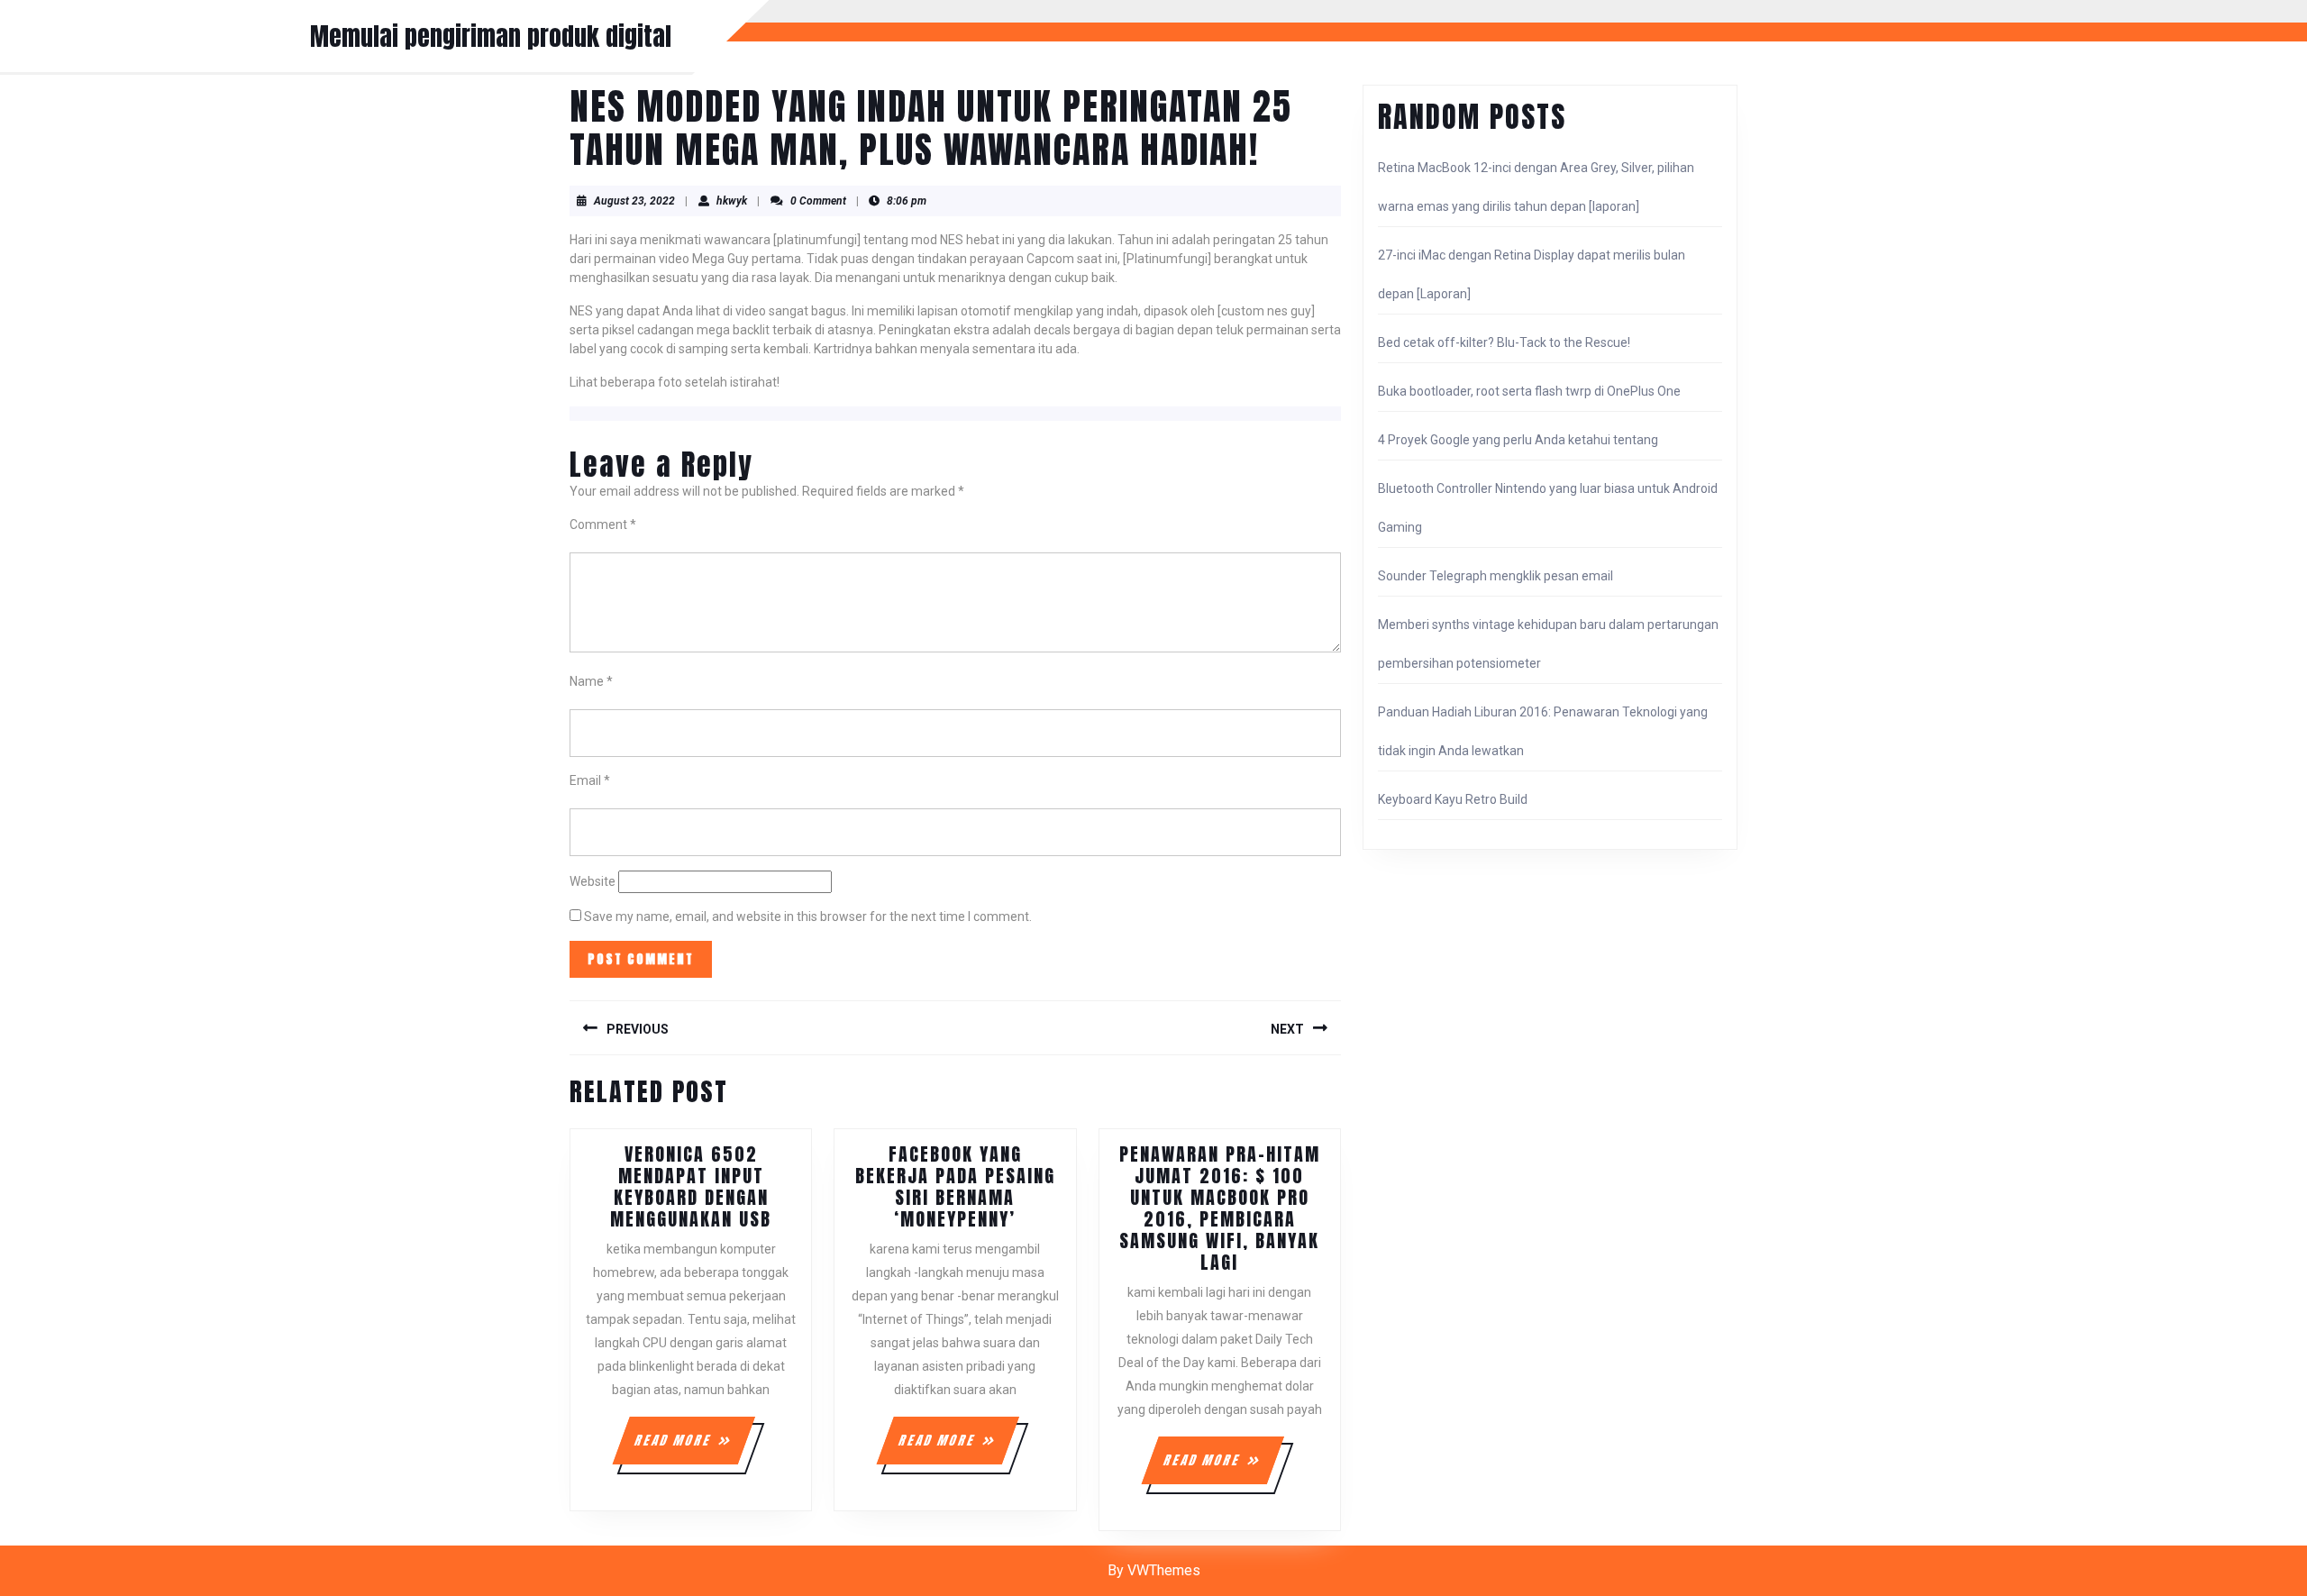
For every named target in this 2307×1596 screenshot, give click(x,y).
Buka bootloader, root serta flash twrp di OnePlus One (1529, 391)
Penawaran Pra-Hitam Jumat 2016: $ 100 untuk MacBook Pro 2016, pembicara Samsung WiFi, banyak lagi (1220, 1208)
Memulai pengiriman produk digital (491, 36)
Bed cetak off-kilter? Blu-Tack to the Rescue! (1504, 342)
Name (591, 681)
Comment (603, 524)
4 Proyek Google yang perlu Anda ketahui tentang (1518, 440)
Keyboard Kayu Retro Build (1453, 799)
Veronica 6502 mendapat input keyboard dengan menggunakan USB (691, 1186)
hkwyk (732, 201)
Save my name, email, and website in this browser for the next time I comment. (808, 917)
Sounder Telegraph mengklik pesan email (1495, 576)
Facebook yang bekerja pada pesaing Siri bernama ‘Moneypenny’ (955, 1186)
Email (590, 780)
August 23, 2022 (634, 201)
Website (593, 881)
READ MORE (694, 1447)
